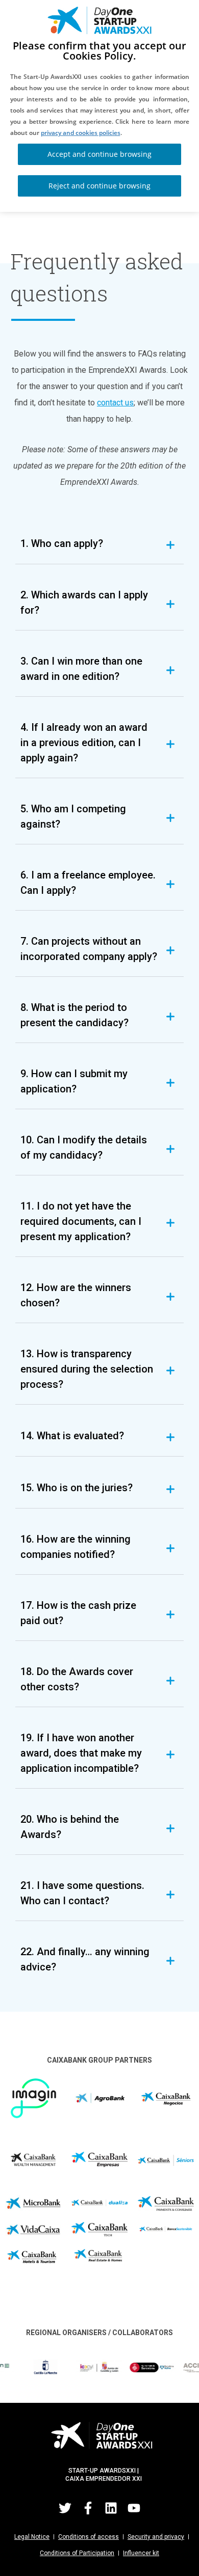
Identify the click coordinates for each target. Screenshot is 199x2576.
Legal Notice (32, 2537)
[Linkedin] (111, 2508)
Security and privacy (156, 2537)
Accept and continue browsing (99, 154)
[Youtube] (134, 2508)
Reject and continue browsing (99, 186)
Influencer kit (141, 2553)
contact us (115, 403)
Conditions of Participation (77, 2553)
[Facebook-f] (88, 2508)
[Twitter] (65, 2508)
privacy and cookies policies (81, 133)
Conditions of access (89, 2537)
